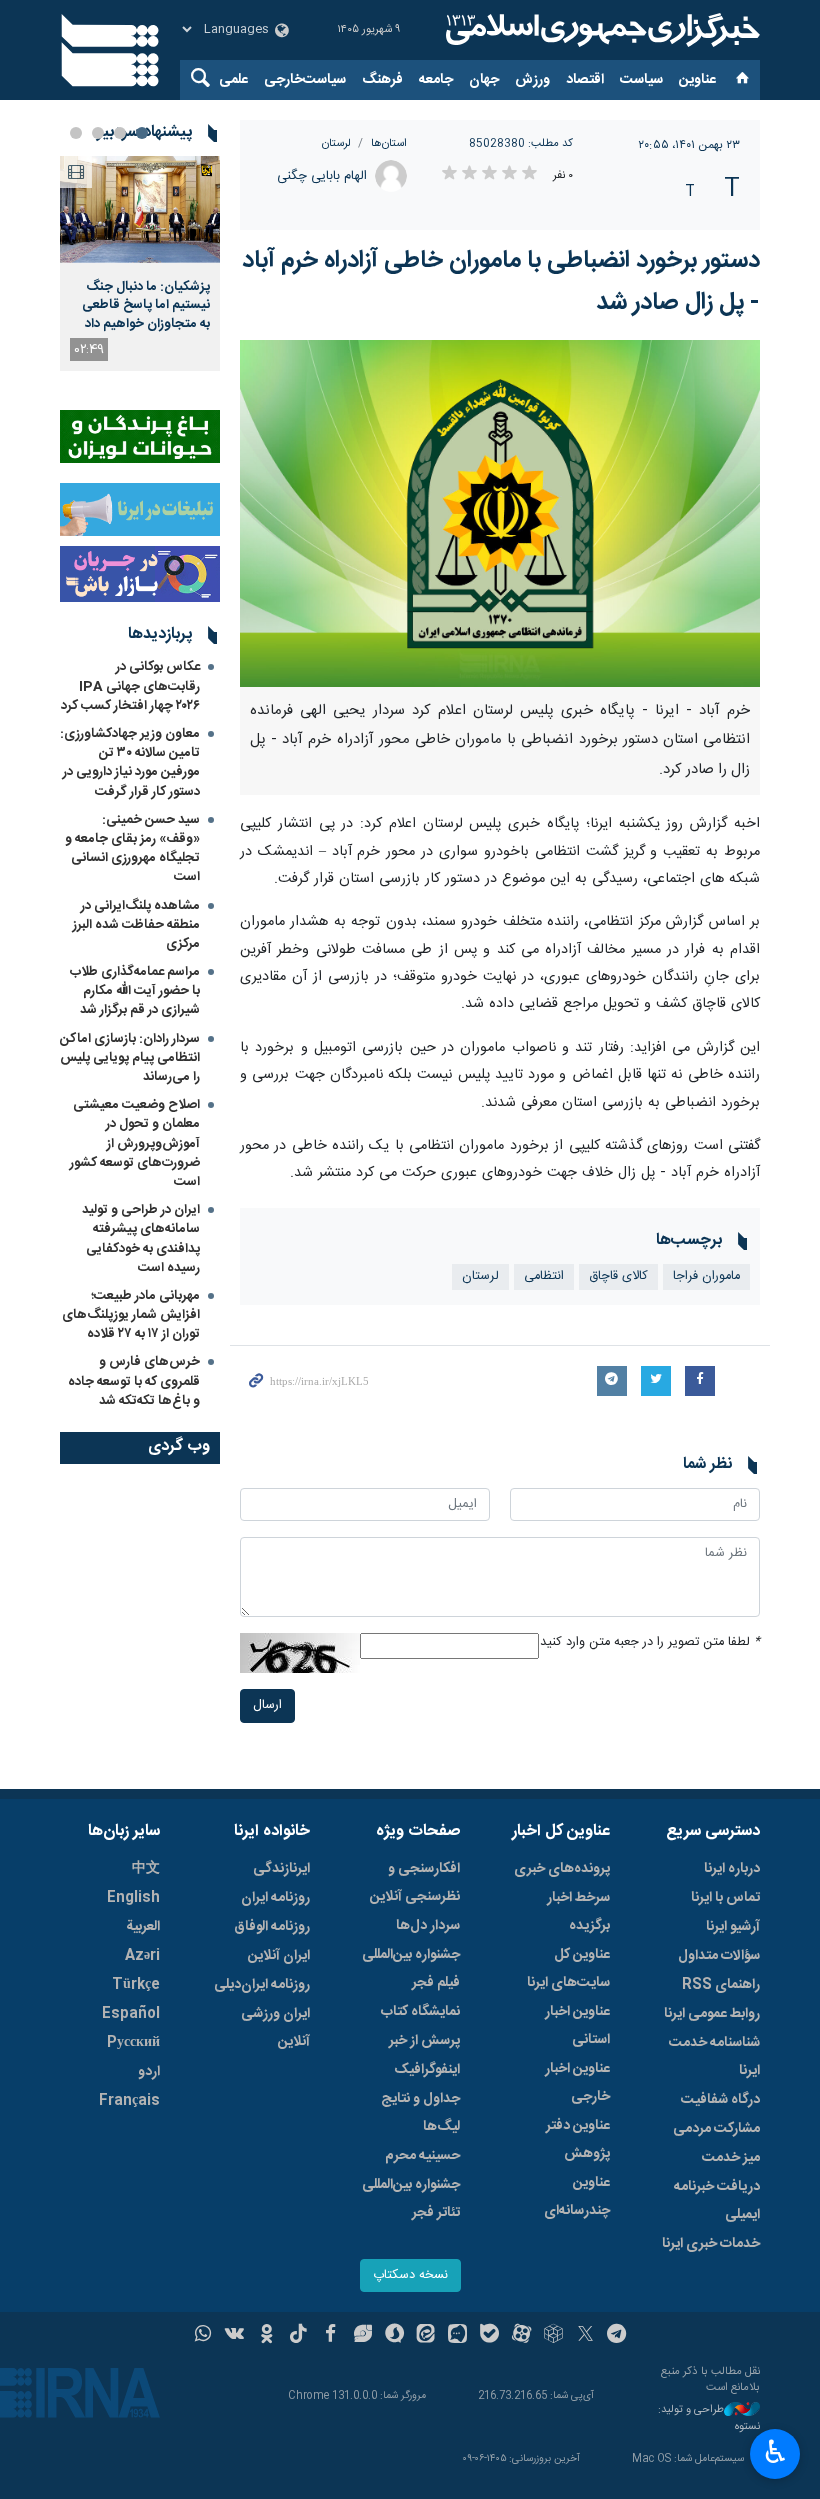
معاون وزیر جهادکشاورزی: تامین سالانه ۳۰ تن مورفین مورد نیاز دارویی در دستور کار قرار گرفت (130, 763)
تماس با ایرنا (725, 1898)
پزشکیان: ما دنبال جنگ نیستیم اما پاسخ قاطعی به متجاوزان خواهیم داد (146, 305)
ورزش (532, 80)
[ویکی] (234, 2336)
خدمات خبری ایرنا (711, 2244)
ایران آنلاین (279, 1956)
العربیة (143, 1927)
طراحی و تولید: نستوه (709, 2418)
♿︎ (775, 2452)
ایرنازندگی (281, 1869)
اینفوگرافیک (427, 2070)
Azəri (142, 1956)
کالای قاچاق (618, 1276)
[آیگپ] (457, 2336)
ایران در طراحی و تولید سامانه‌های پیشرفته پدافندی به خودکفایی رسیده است (141, 1239)
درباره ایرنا (732, 1869)
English (133, 1898)
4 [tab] (76, 133)
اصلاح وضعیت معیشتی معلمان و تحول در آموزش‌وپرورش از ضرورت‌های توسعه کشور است (135, 1143)
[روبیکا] (553, 2336)
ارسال (267, 1705)
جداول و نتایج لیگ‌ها (420, 2113)
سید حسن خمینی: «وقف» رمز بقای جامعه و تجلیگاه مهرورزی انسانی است (132, 849)
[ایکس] (585, 2336)
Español (131, 2014)
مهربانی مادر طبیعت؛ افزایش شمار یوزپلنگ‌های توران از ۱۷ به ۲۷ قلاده (131, 1315)
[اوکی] (266, 2336)
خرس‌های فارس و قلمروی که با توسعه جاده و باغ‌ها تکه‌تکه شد (134, 1381)
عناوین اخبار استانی (577, 2026)
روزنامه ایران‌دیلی (262, 1985)
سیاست (641, 80)
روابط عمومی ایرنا (712, 2014)
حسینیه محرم (422, 2156)
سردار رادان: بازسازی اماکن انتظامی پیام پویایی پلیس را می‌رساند (130, 1058)
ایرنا (600, 30)
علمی (233, 80)
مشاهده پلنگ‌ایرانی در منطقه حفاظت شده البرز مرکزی (136, 925)
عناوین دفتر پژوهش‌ (578, 2140)
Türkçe (136, 1985)
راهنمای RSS (721, 1985)
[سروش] (394, 2336)
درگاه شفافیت (720, 2100)
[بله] (489, 2336)
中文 (146, 1869)
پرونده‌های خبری (562, 1869)
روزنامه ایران (275, 1898)
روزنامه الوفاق (272, 1927)
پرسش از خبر (424, 2041)
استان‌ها (389, 143)
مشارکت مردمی (716, 2129)
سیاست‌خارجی (305, 80)
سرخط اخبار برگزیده (578, 1912)
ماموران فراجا (706, 1276)
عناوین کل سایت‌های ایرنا (568, 1969)
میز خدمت (731, 2158)
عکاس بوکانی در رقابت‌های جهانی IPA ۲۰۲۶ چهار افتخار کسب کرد (130, 686)
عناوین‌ (697, 80)
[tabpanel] (140, 263)
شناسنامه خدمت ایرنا (714, 2057)
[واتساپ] (203, 2336)
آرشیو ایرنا (733, 1927)
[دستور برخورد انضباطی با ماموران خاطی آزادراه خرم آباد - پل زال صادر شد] (500, 513)
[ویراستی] (362, 2336)
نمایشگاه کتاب (420, 2012)
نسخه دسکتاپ (410, 2275)
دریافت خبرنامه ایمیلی (717, 2201)
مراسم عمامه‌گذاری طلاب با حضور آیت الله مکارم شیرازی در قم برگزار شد (135, 991)
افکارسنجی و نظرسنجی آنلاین (415, 1883)
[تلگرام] (617, 2336)
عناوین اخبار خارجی (577, 2083)
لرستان (336, 143)
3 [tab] (98, 133)
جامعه (436, 80)
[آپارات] (521, 2336)
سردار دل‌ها (428, 1926)
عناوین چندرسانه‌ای (577, 2197)
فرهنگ (382, 80)
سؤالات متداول (719, 1956)
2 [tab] (120, 133)
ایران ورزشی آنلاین (275, 2028)
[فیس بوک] (330, 2336)
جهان (484, 80)
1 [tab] (142, 133)
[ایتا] (426, 2336)
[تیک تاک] (298, 2336)
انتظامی (544, 1276)
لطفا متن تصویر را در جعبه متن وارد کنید (650, 1642)
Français (129, 2101)
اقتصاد (585, 80)
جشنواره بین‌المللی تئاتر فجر (411, 2199)
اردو (149, 2072)
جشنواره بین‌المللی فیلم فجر (411, 1969)
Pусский (133, 2043)
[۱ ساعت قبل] (140, 209)
